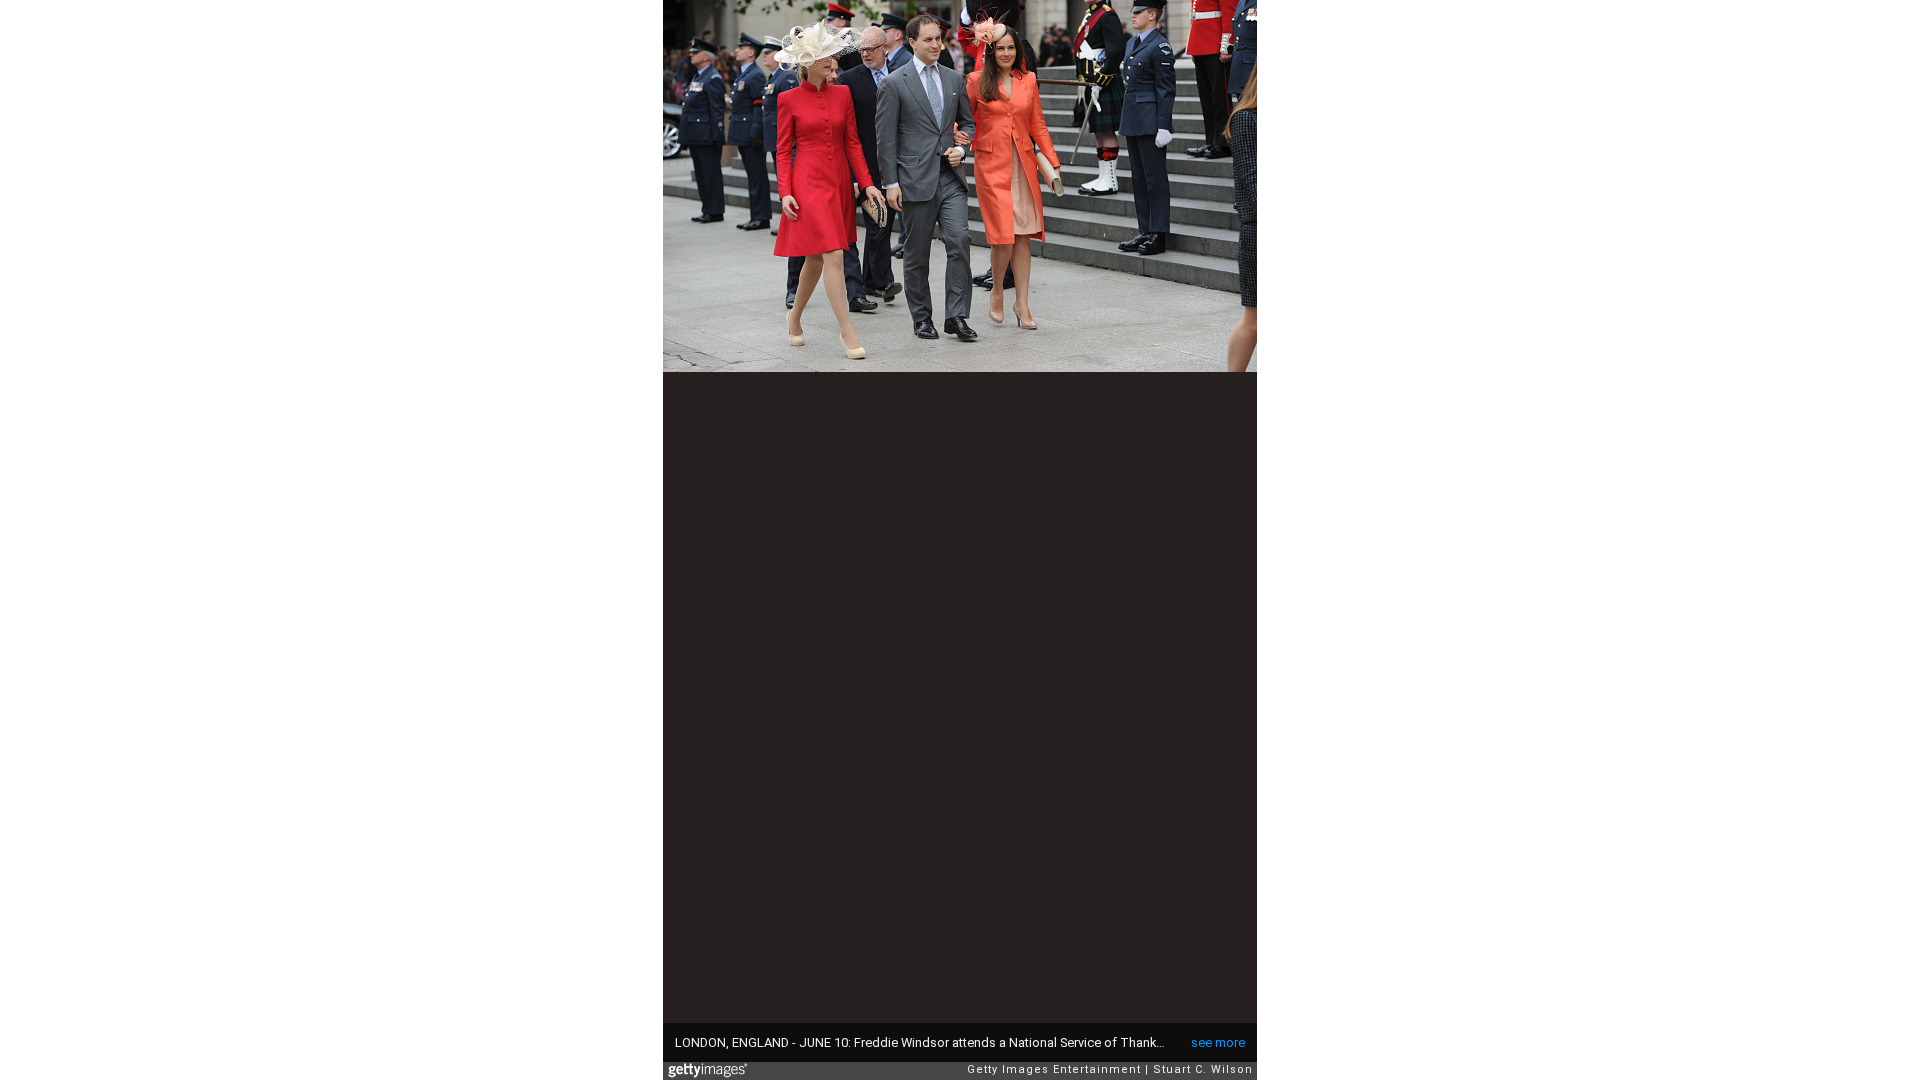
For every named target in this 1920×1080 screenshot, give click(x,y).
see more (1218, 1042)
